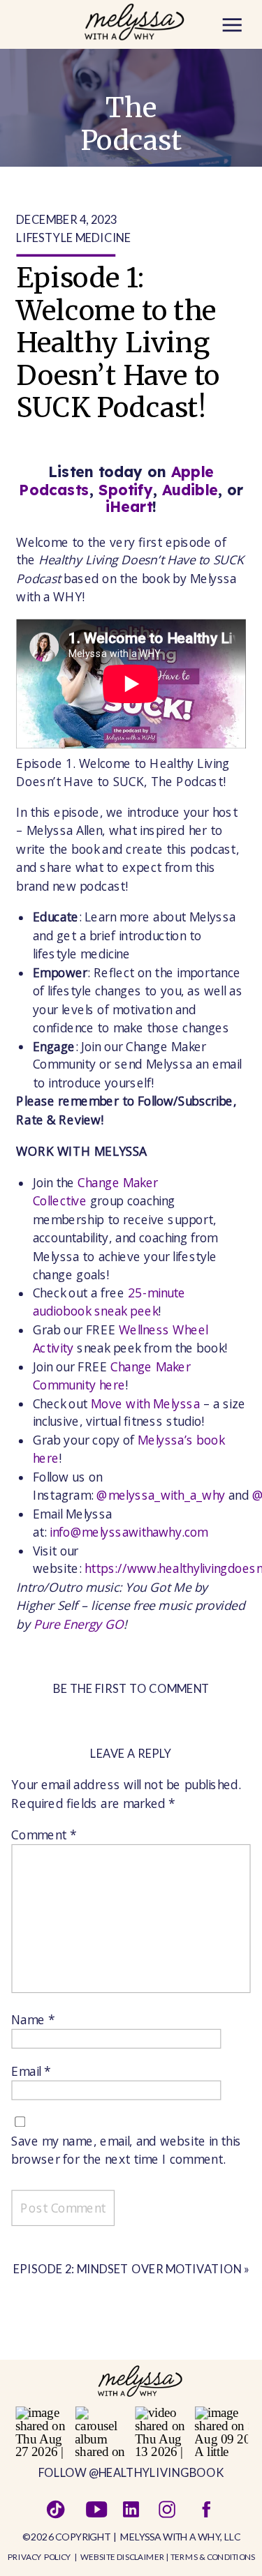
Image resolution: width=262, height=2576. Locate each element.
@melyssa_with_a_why (161, 1495)
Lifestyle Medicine (73, 237)
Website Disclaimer (123, 2556)
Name (33, 2019)
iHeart (129, 507)
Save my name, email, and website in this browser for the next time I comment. (126, 2150)
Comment (44, 1834)
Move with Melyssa (145, 1403)
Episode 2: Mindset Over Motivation (128, 2268)
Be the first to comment (131, 1688)
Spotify (126, 489)
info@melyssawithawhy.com (129, 1531)
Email (31, 2071)
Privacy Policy (39, 2556)
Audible (190, 489)
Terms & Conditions (213, 2556)
